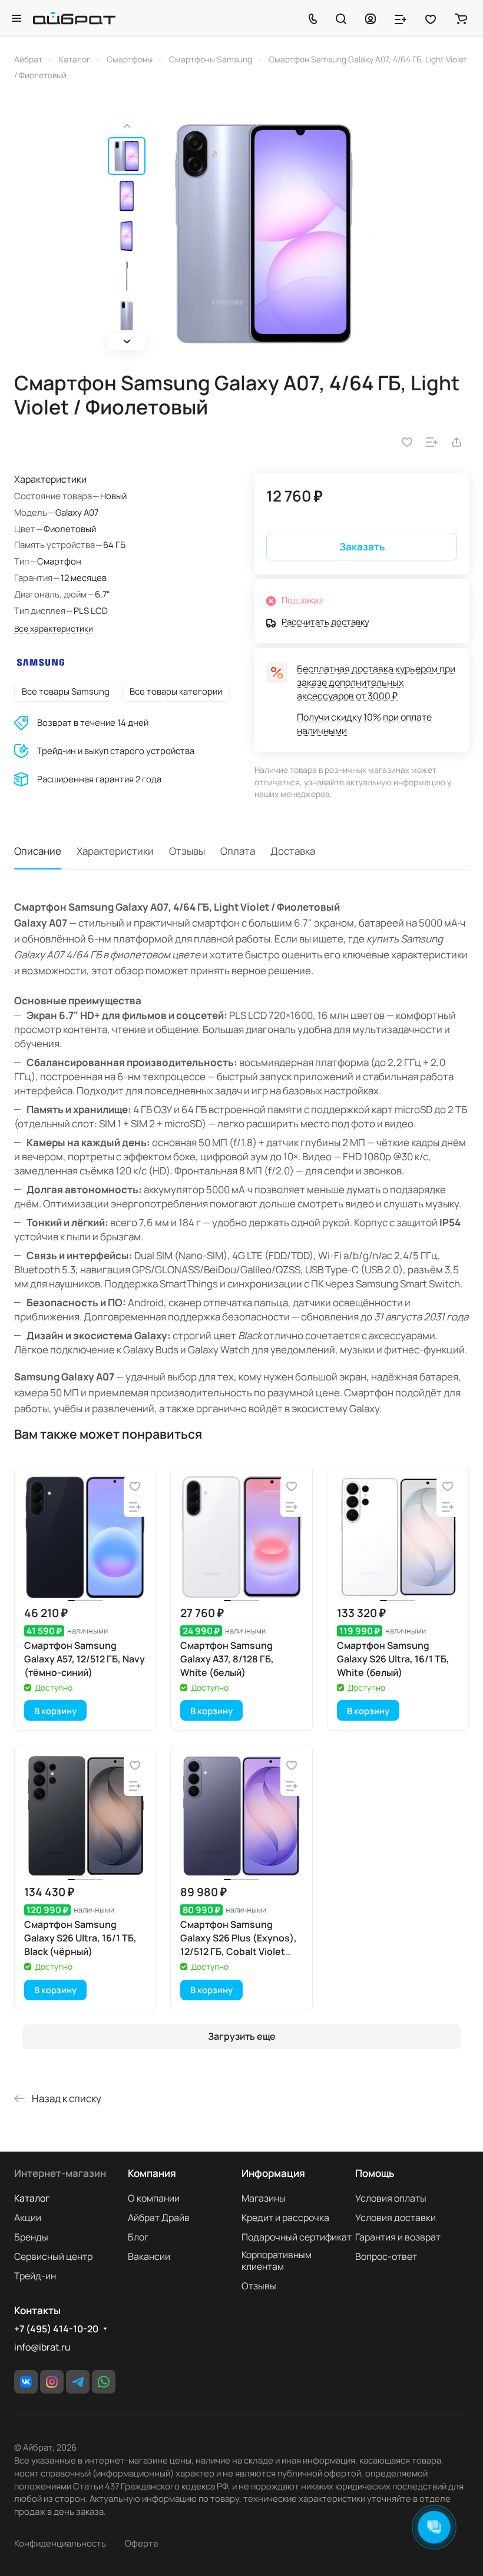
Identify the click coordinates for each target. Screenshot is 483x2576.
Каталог (32, 2198)
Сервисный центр (53, 2256)
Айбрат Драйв (159, 2218)
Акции (28, 2218)
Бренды (31, 2237)
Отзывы (187, 851)
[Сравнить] (432, 442)
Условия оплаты (391, 2198)
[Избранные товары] (431, 18)
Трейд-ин (35, 2276)
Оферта (141, 2543)
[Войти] (370, 18)
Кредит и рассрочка (285, 2218)
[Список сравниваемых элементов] (401, 18)
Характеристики (115, 851)
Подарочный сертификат (297, 2237)
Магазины (264, 2198)
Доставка (293, 851)
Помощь (375, 2173)
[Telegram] (78, 2382)
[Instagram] (52, 2382)
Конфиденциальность (60, 2543)
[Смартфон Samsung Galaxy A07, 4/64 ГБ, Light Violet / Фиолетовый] (264, 234)
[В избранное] (407, 442)
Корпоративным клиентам (277, 2260)
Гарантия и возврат (398, 2237)
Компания (152, 2173)
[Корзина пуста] (461, 18)
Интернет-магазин (60, 2173)
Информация (273, 2173)
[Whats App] (104, 2382)
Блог (138, 2237)
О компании (154, 2198)
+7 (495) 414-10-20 (56, 2329)
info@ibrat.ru (42, 2347)
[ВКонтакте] (26, 2382)
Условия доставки (396, 2218)
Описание (38, 851)
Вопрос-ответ (386, 2256)
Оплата (238, 851)
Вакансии (149, 2256)
